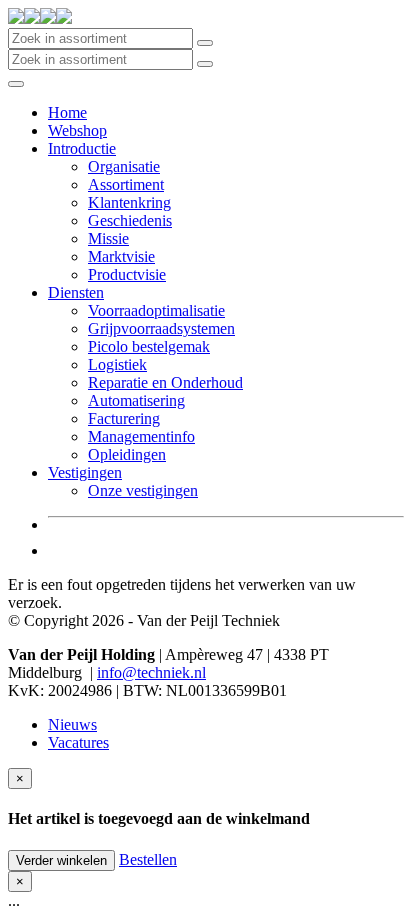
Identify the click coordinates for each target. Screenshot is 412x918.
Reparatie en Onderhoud (165, 382)
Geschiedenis (130, 220)
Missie (108, 238)
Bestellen (148, 859)
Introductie (82, 148)
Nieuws (72, 724)
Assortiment (126, 184)
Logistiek (117, 364)
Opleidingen (127, 454)
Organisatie (124, 166)
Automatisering (136, 400)
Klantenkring (129, 202)
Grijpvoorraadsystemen (161, 328)
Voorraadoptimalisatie (156, 310)
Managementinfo (141, 436)
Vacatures (78, 742)
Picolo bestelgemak (149, 346)
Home (67, 112)
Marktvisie (121, 256)
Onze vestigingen (143, 490)
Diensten (76, 292)
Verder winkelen (61, 860)
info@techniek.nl (151, 672)
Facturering (124, 418)
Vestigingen (85, 472)
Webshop (77, 130)
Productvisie (127, 274)
